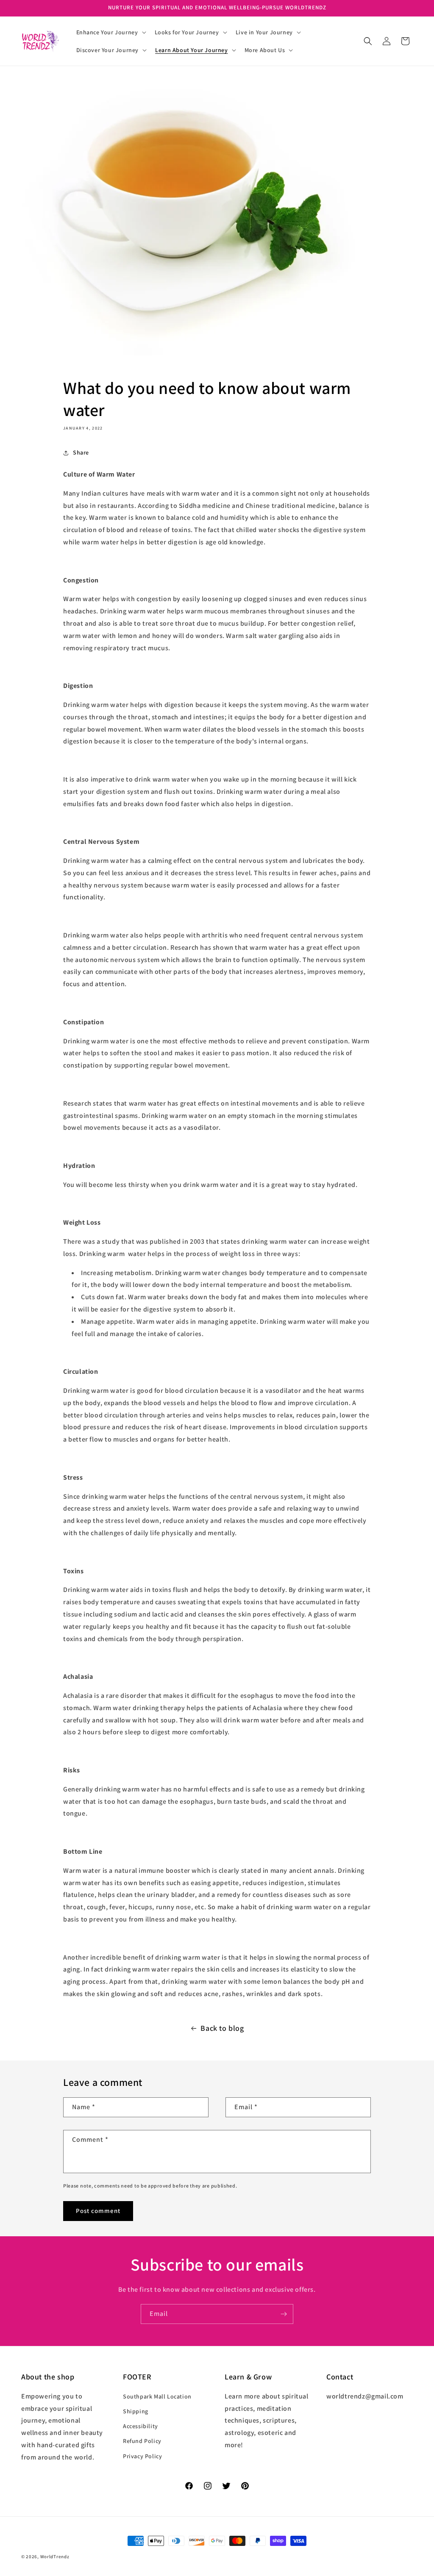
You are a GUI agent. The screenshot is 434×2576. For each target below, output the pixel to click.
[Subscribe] (284, 2314)
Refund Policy (142, 2441)
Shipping (136, 2411)
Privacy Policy (142, 2456)
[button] (110, 32)
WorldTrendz (55, 2557)
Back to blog (222, 2028)
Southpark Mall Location (157, 2396)
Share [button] (81, 452)
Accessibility (140, 2426)
